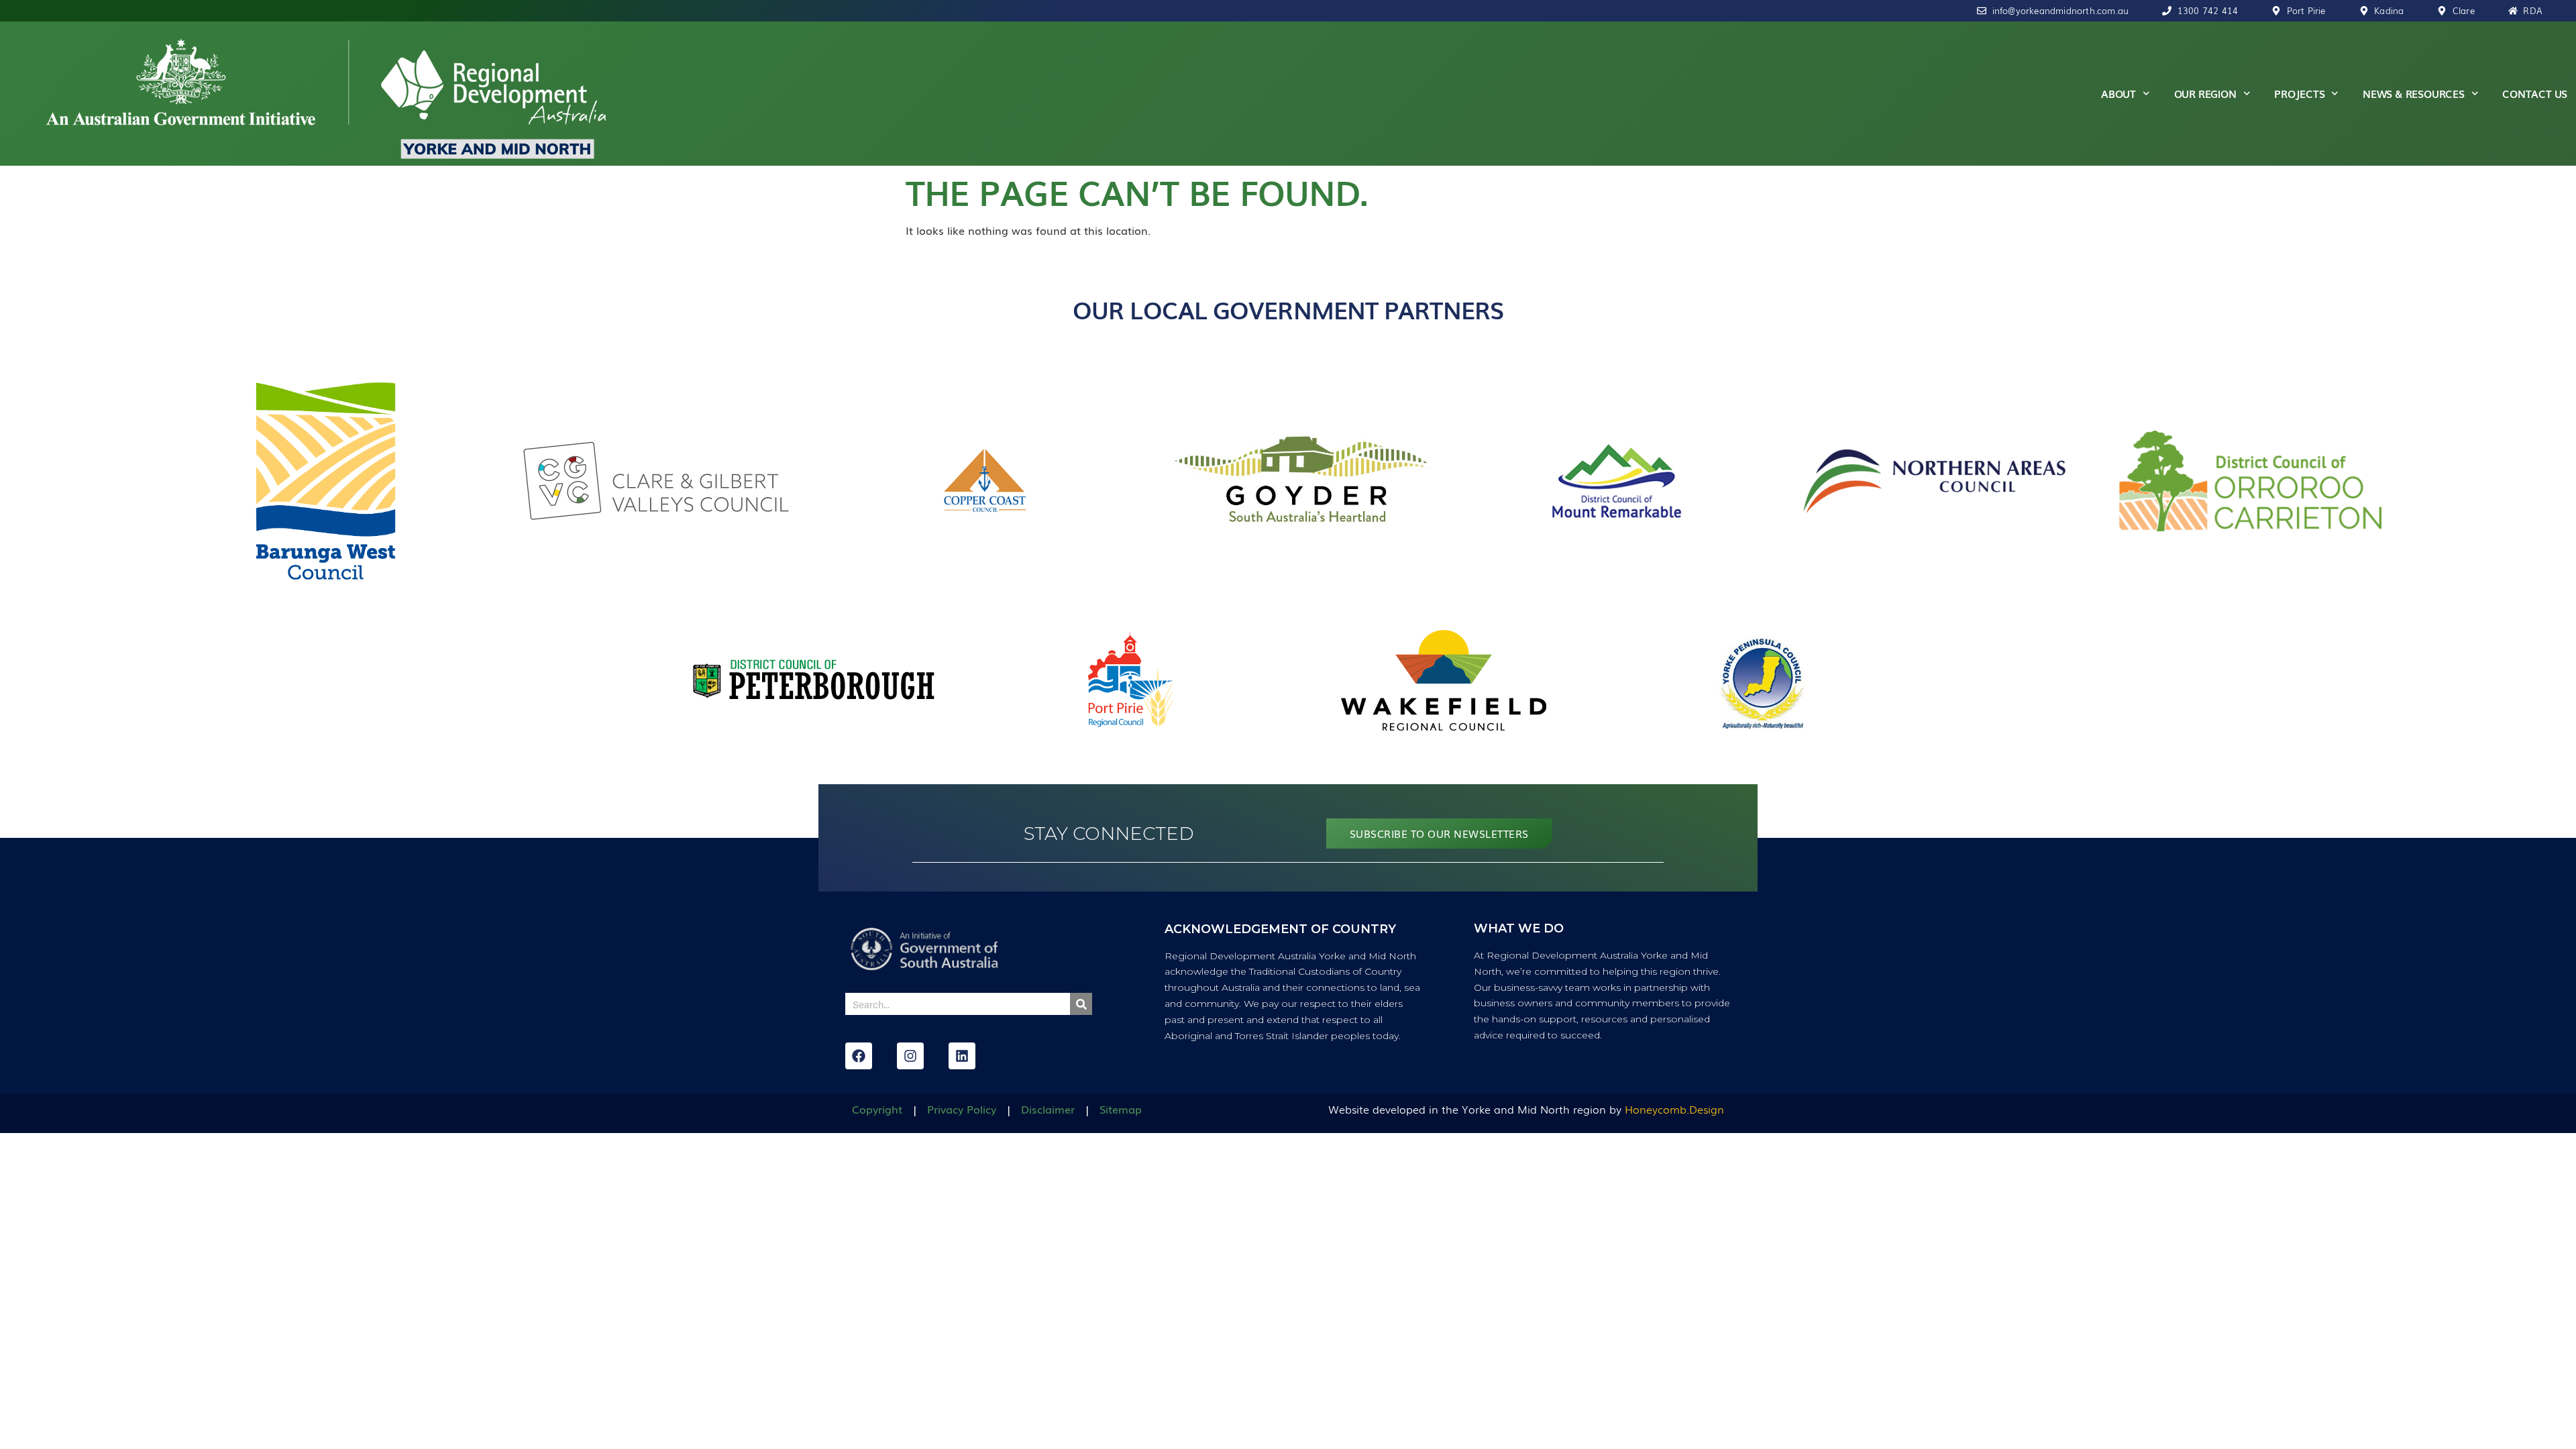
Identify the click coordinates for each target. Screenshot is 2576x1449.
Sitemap (1121, 1109)
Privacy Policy (962, 1109)
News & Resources (2414, 93)
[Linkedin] (962, 1056)
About (2118, 93)
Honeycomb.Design (1674, 1109)
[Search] (1081, 1004)
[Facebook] (859, 1056)
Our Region (2205, 93)
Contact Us (2535, 93)
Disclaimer (1048, 1109)
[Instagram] (910, 1056)
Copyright (877, 1109)
